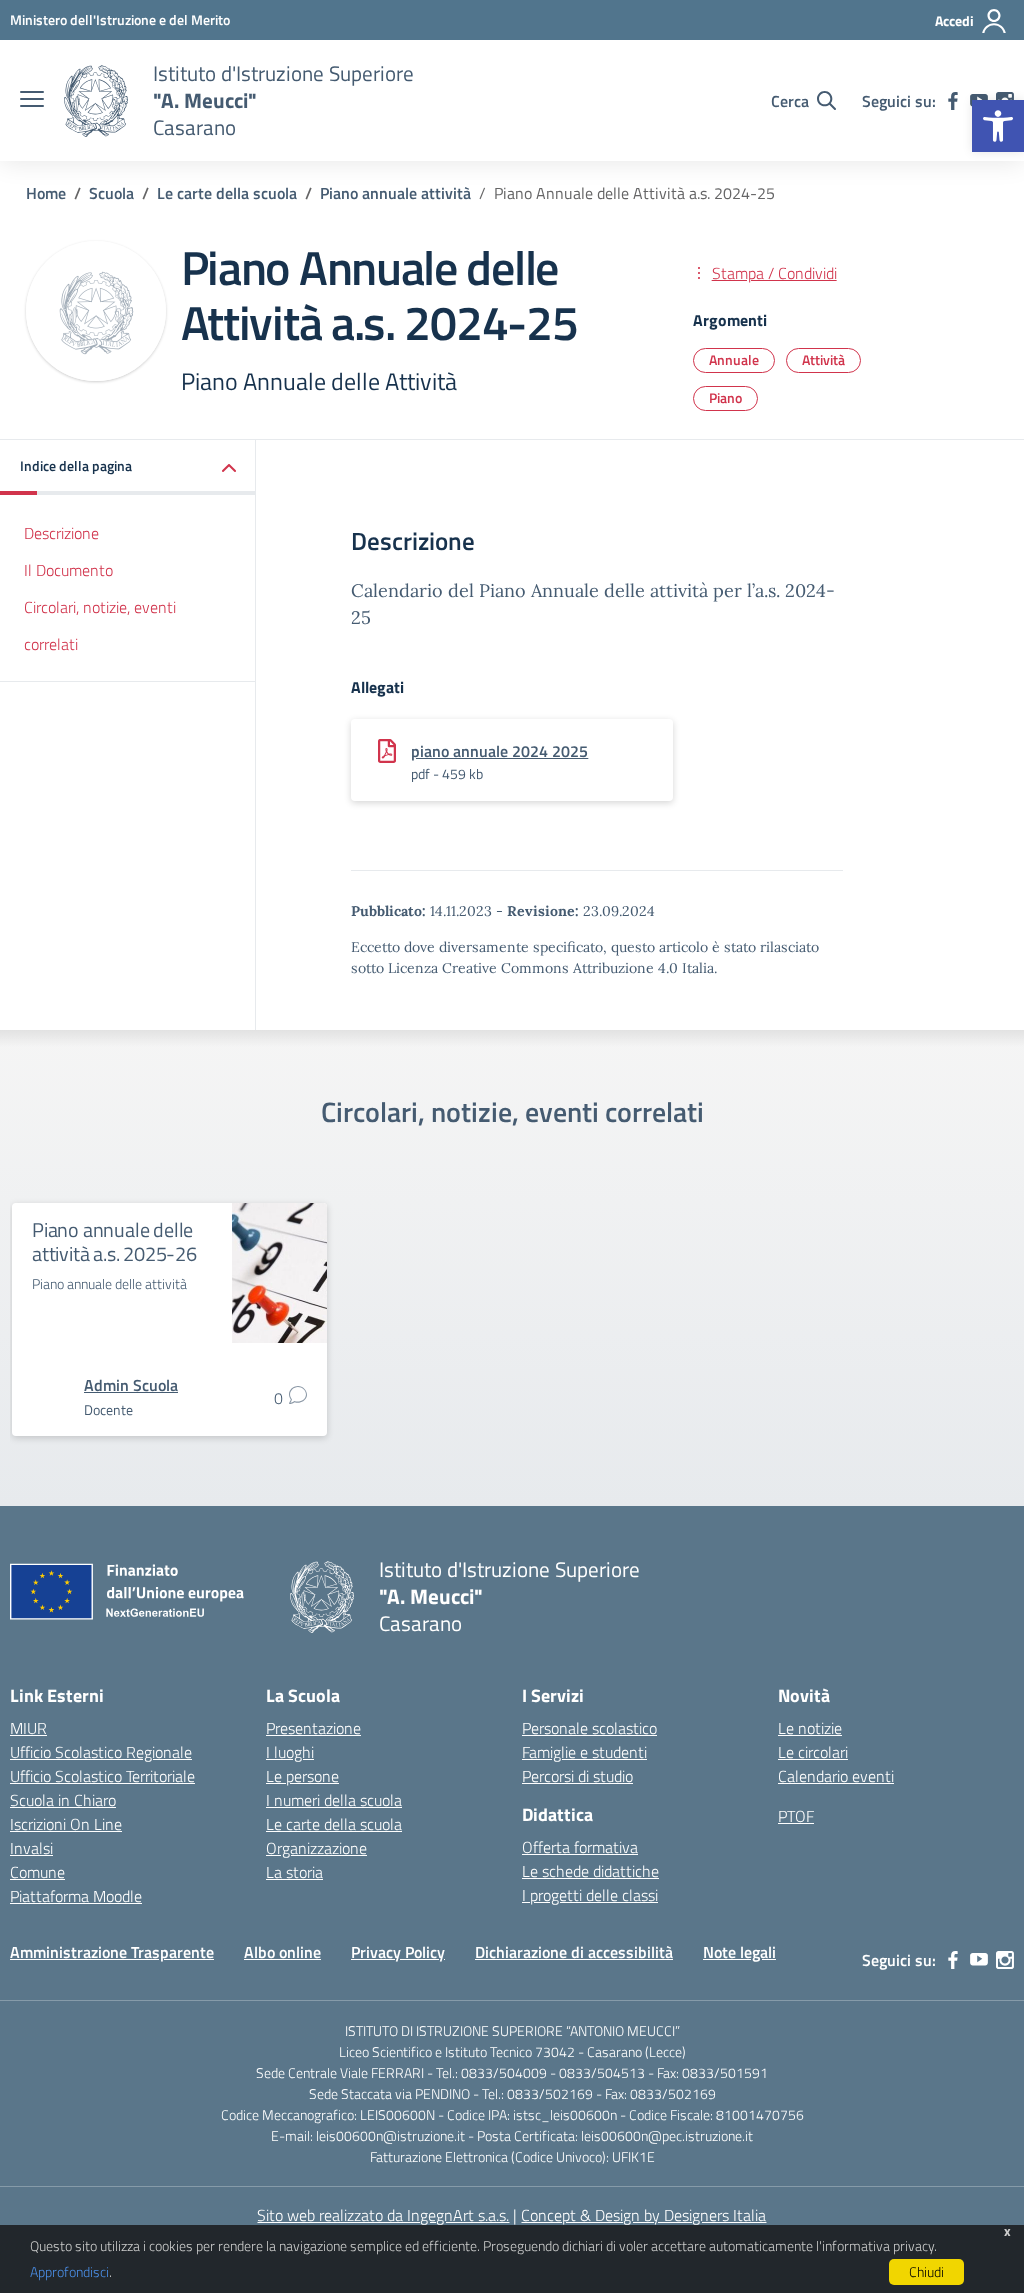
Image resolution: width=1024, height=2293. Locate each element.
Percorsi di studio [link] (577, 1776)
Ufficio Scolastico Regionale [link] (101, 1752)
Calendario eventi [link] (836, 1776)
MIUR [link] (28, 1728)
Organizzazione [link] (316, 1848)
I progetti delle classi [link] (590, 1895)
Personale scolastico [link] (589, 1728)
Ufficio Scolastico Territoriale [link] (102, 1776)
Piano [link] (725, 397)
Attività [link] (823, 359)
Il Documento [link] (68, 570)
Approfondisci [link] (69, 2271)
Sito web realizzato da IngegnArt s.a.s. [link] (383, 2215)
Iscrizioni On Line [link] (66, 1824)
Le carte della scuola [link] (334, 1824)
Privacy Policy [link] (398, 1952)
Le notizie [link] (810, 1728)
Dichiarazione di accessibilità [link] (574, 1952)
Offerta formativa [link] (580, 1847)
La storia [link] (294, 1872)
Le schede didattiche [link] (590, 1871)
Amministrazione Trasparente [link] (112, 1952)
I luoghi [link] (290, 1752)
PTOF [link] (796, 1816)
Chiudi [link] (926, 2271)
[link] (998, 126)
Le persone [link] (302, 1776)
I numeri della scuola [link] (334, 1800)
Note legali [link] (739, 1952)
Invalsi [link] (31, 1848)
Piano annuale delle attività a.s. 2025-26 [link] (114, 1241)
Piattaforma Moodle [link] (76, 1896)
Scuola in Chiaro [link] (63, 1800)
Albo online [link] (282, 1952)
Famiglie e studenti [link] (584, 1752)
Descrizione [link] (61, 533)
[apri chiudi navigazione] (32, 101)
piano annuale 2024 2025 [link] (499, 751)
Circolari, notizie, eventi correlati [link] (100, 625)
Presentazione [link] (313, 1728)
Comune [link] (37, 1872)
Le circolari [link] (813, 1752)
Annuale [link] (734, 359)
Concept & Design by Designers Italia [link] (643, 2215)
